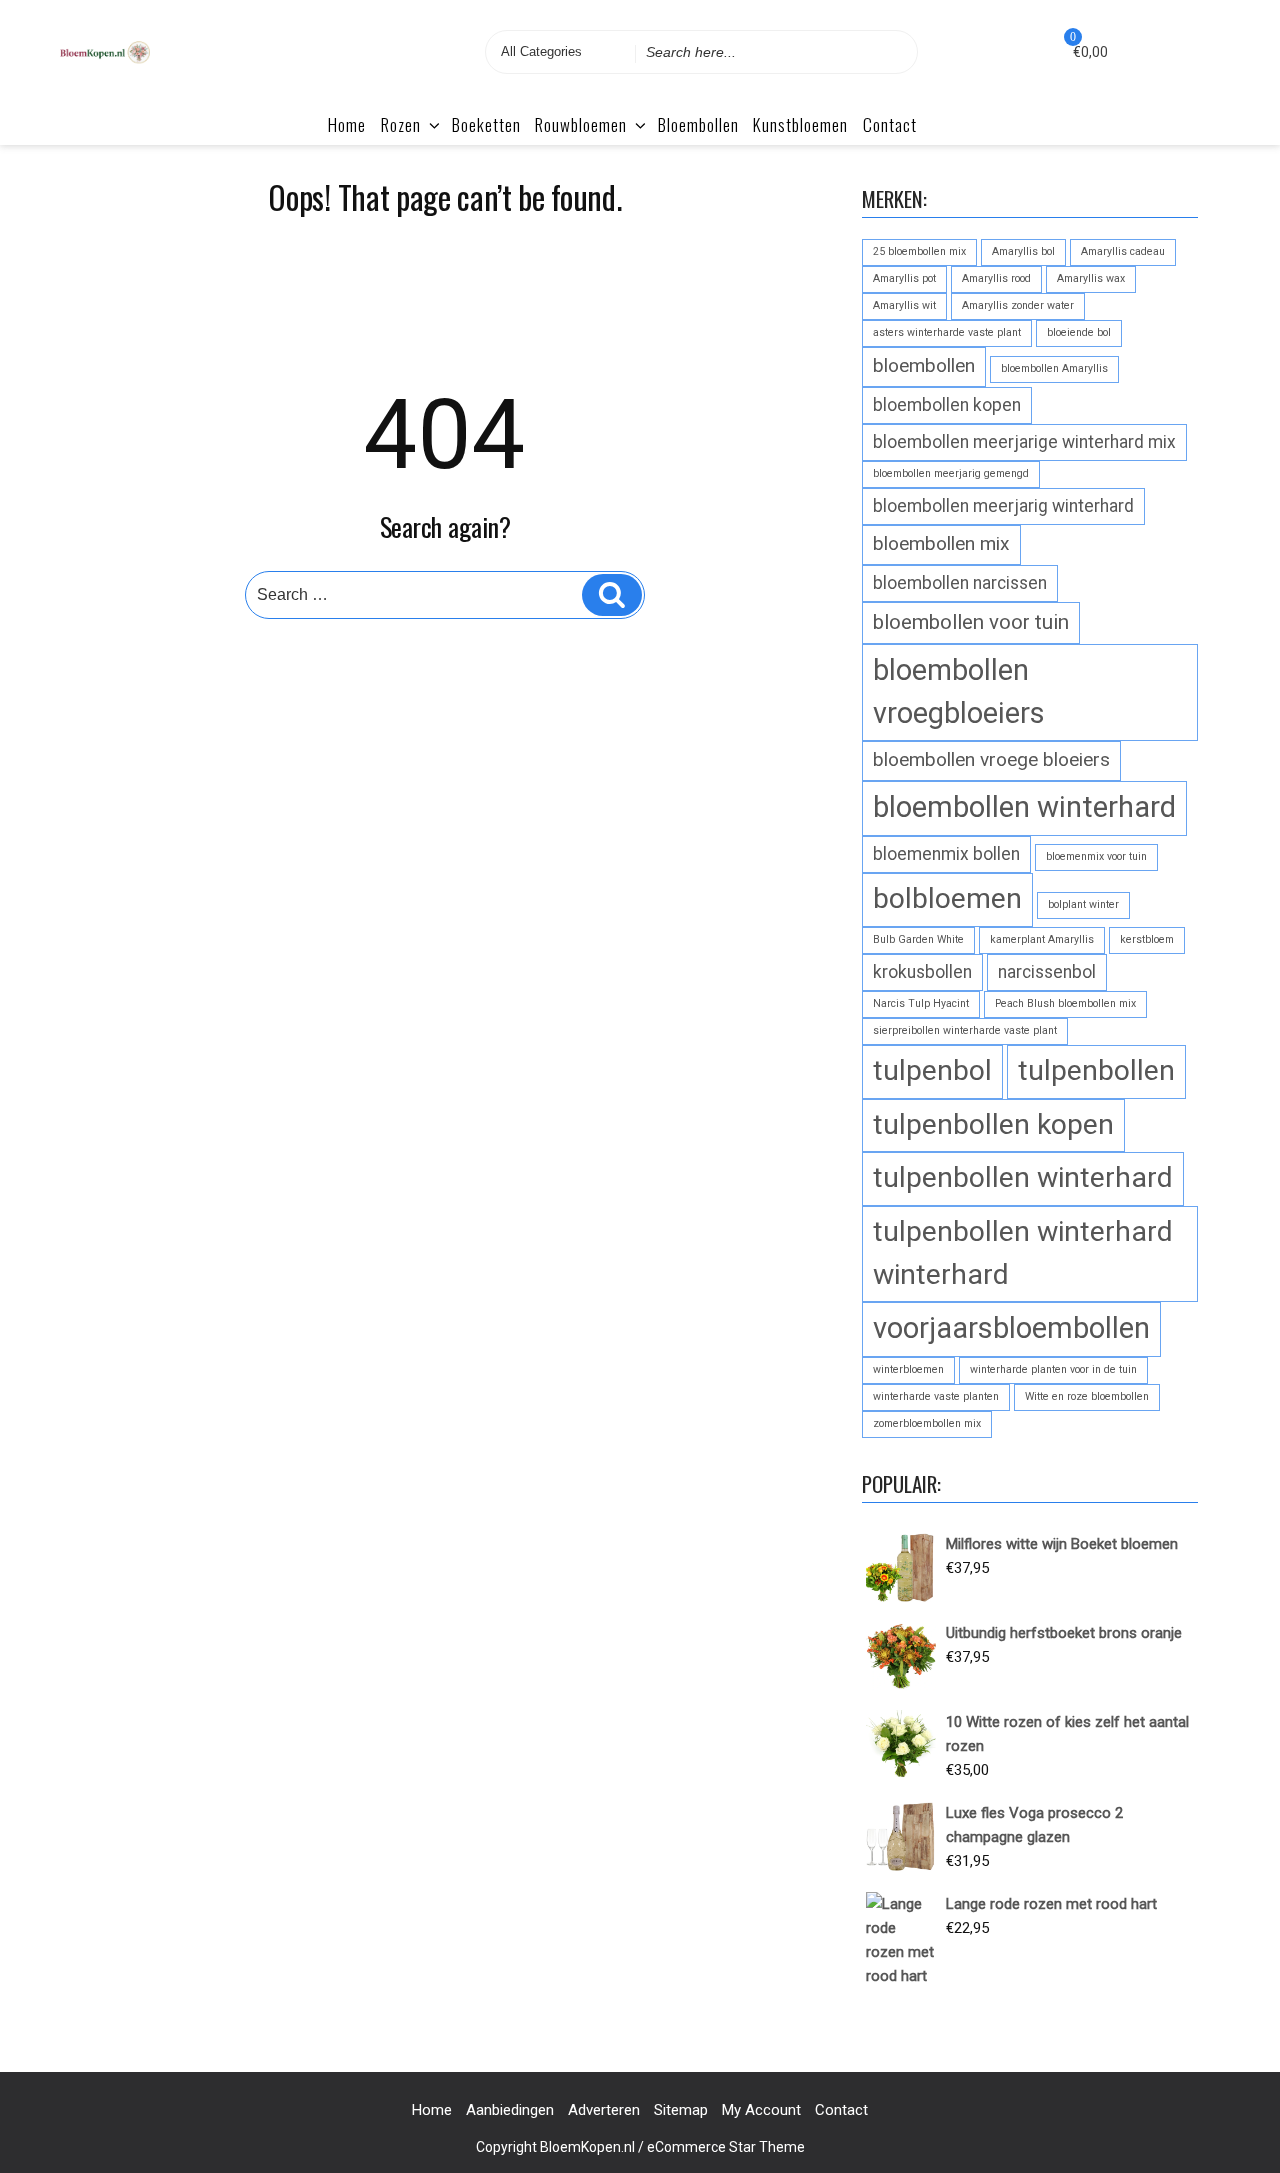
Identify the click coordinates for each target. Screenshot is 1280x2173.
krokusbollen (922, 972)
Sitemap (681, 2110)
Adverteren (604, 2110)
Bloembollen (698, 124)
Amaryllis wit (904, 305)
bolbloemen (947, 898)
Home (347, 124)
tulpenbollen (1096, 1070)
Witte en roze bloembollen (1087, 1396)
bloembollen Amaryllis (1054, 368)
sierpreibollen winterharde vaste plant (965, 1030)
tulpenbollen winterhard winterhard (1023, 1253)
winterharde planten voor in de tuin (1053, 1369)
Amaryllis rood (996, 278)
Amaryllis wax (1091, 278)
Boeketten (486, 124)
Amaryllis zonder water (1018, 305)
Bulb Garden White (918, 939)
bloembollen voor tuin (971, 622)
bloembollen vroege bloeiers (991, 759)
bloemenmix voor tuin (1096, 856)
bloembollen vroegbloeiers (959, 691)
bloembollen (924, 365)
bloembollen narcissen (960, 583)
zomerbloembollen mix (927, 1423)
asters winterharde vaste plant (947, 332)
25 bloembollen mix (919, 251)
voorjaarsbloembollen (1011, 1328)
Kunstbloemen (800, 124)
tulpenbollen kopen (993, 1124)
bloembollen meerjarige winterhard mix (1024, 442)
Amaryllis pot (904, 278)
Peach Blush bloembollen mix (1065, 1003)
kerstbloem (1147, 939)
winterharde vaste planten (936, 1396)
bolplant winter (1083, 904)
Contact (890, 124)
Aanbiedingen (510, 2110)
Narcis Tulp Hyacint (921, 1003)
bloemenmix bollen (946, 854)
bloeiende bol (1079, 332)
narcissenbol (1047, 972)
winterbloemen (908, 1369)
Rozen (401, 124)
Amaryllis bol (1023, 251)
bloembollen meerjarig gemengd (951, 473)
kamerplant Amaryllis (1042, 939)
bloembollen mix (941, 543)
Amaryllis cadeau (1123, 251)
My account (761, 2110)
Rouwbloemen (581, 124)
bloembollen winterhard (1024, 807)
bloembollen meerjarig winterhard (1003, 506)
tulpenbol (932, 1070)
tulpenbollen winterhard (1023, 1177)
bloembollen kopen (947, 405)
